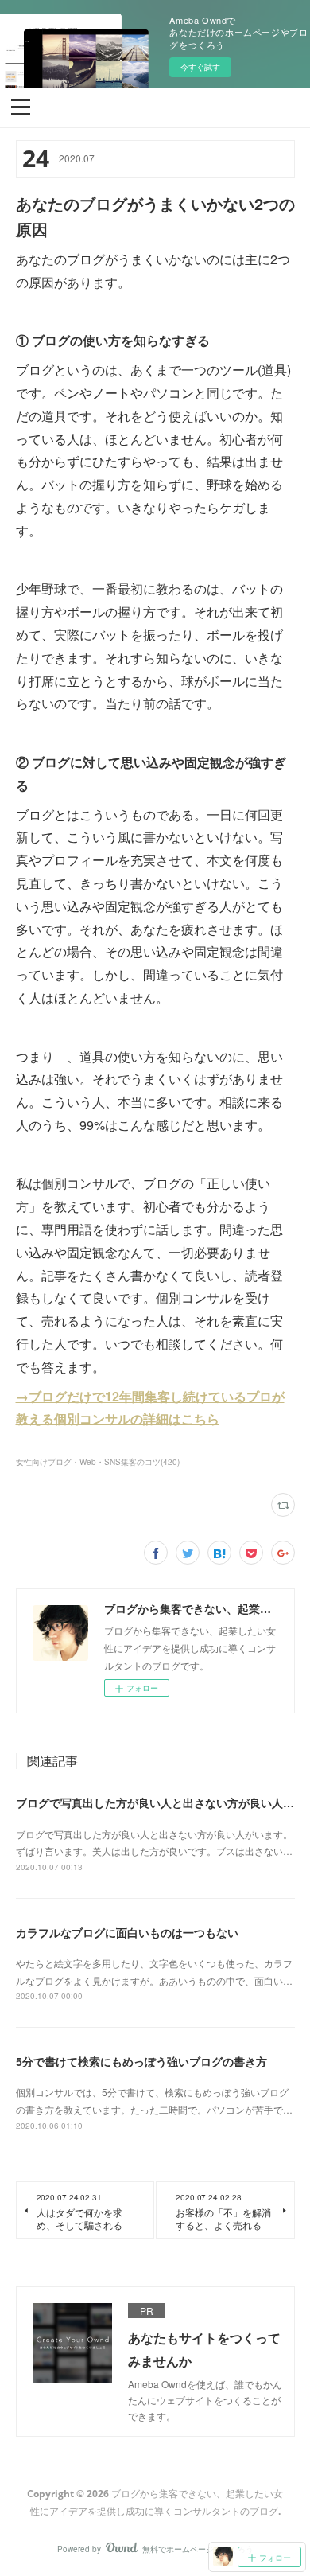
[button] (21, 106)
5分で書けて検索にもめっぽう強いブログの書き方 (141, 2061)
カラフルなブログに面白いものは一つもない (127, 1932)
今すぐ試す (200, 67)
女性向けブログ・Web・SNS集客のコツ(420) (98, 1462)
